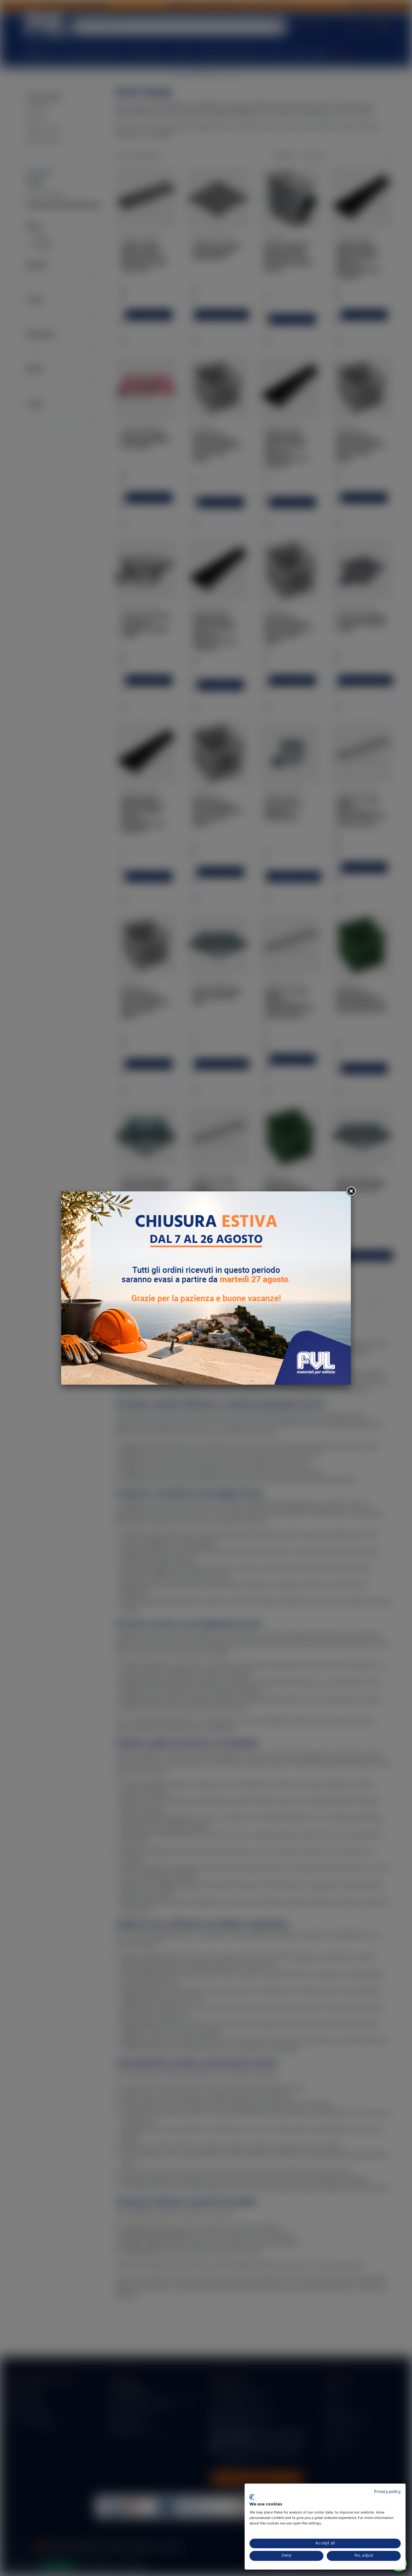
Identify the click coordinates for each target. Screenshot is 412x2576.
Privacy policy (387, 2492)
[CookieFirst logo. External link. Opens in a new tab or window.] (252, 2497)
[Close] (351, 1191)
